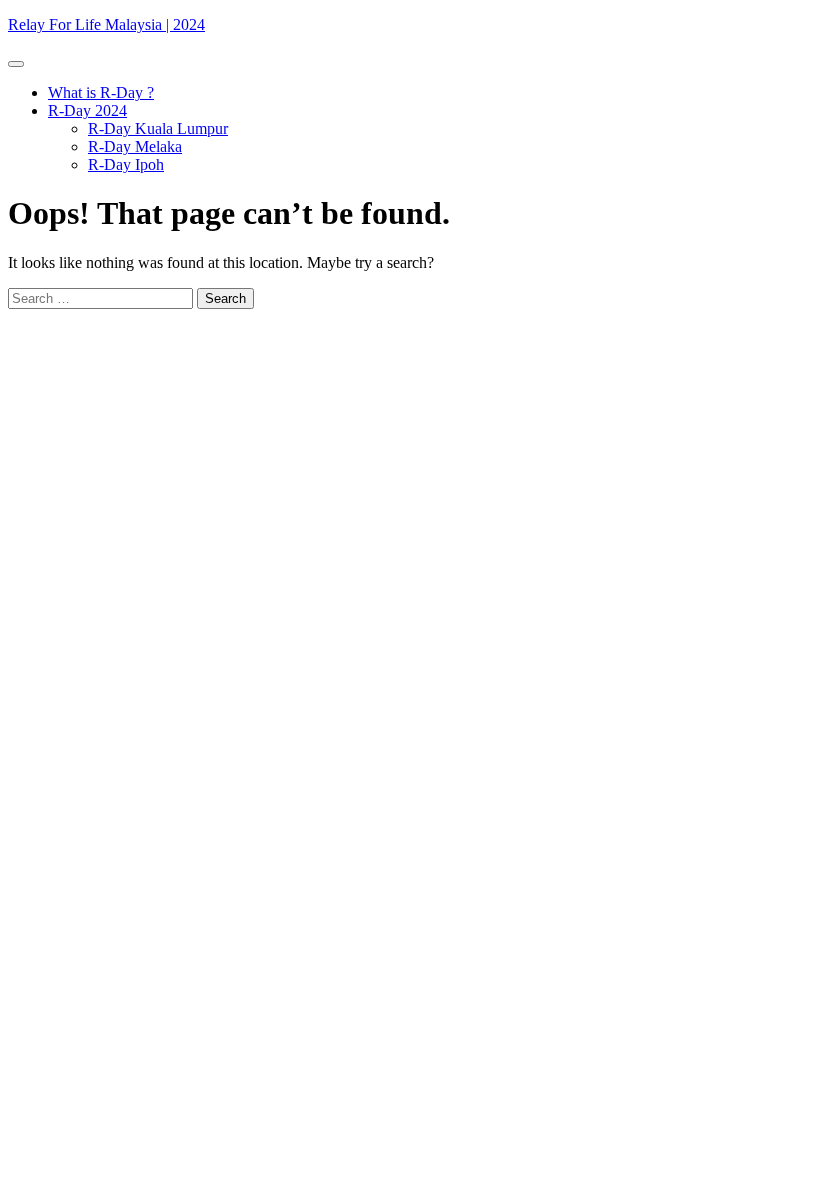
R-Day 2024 (87, 110)
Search (225, 298)
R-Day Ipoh (126, 164)
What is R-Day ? (101, 92)
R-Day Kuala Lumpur (158, 128)
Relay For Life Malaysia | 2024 (106, 24)
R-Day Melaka (135, 146)
